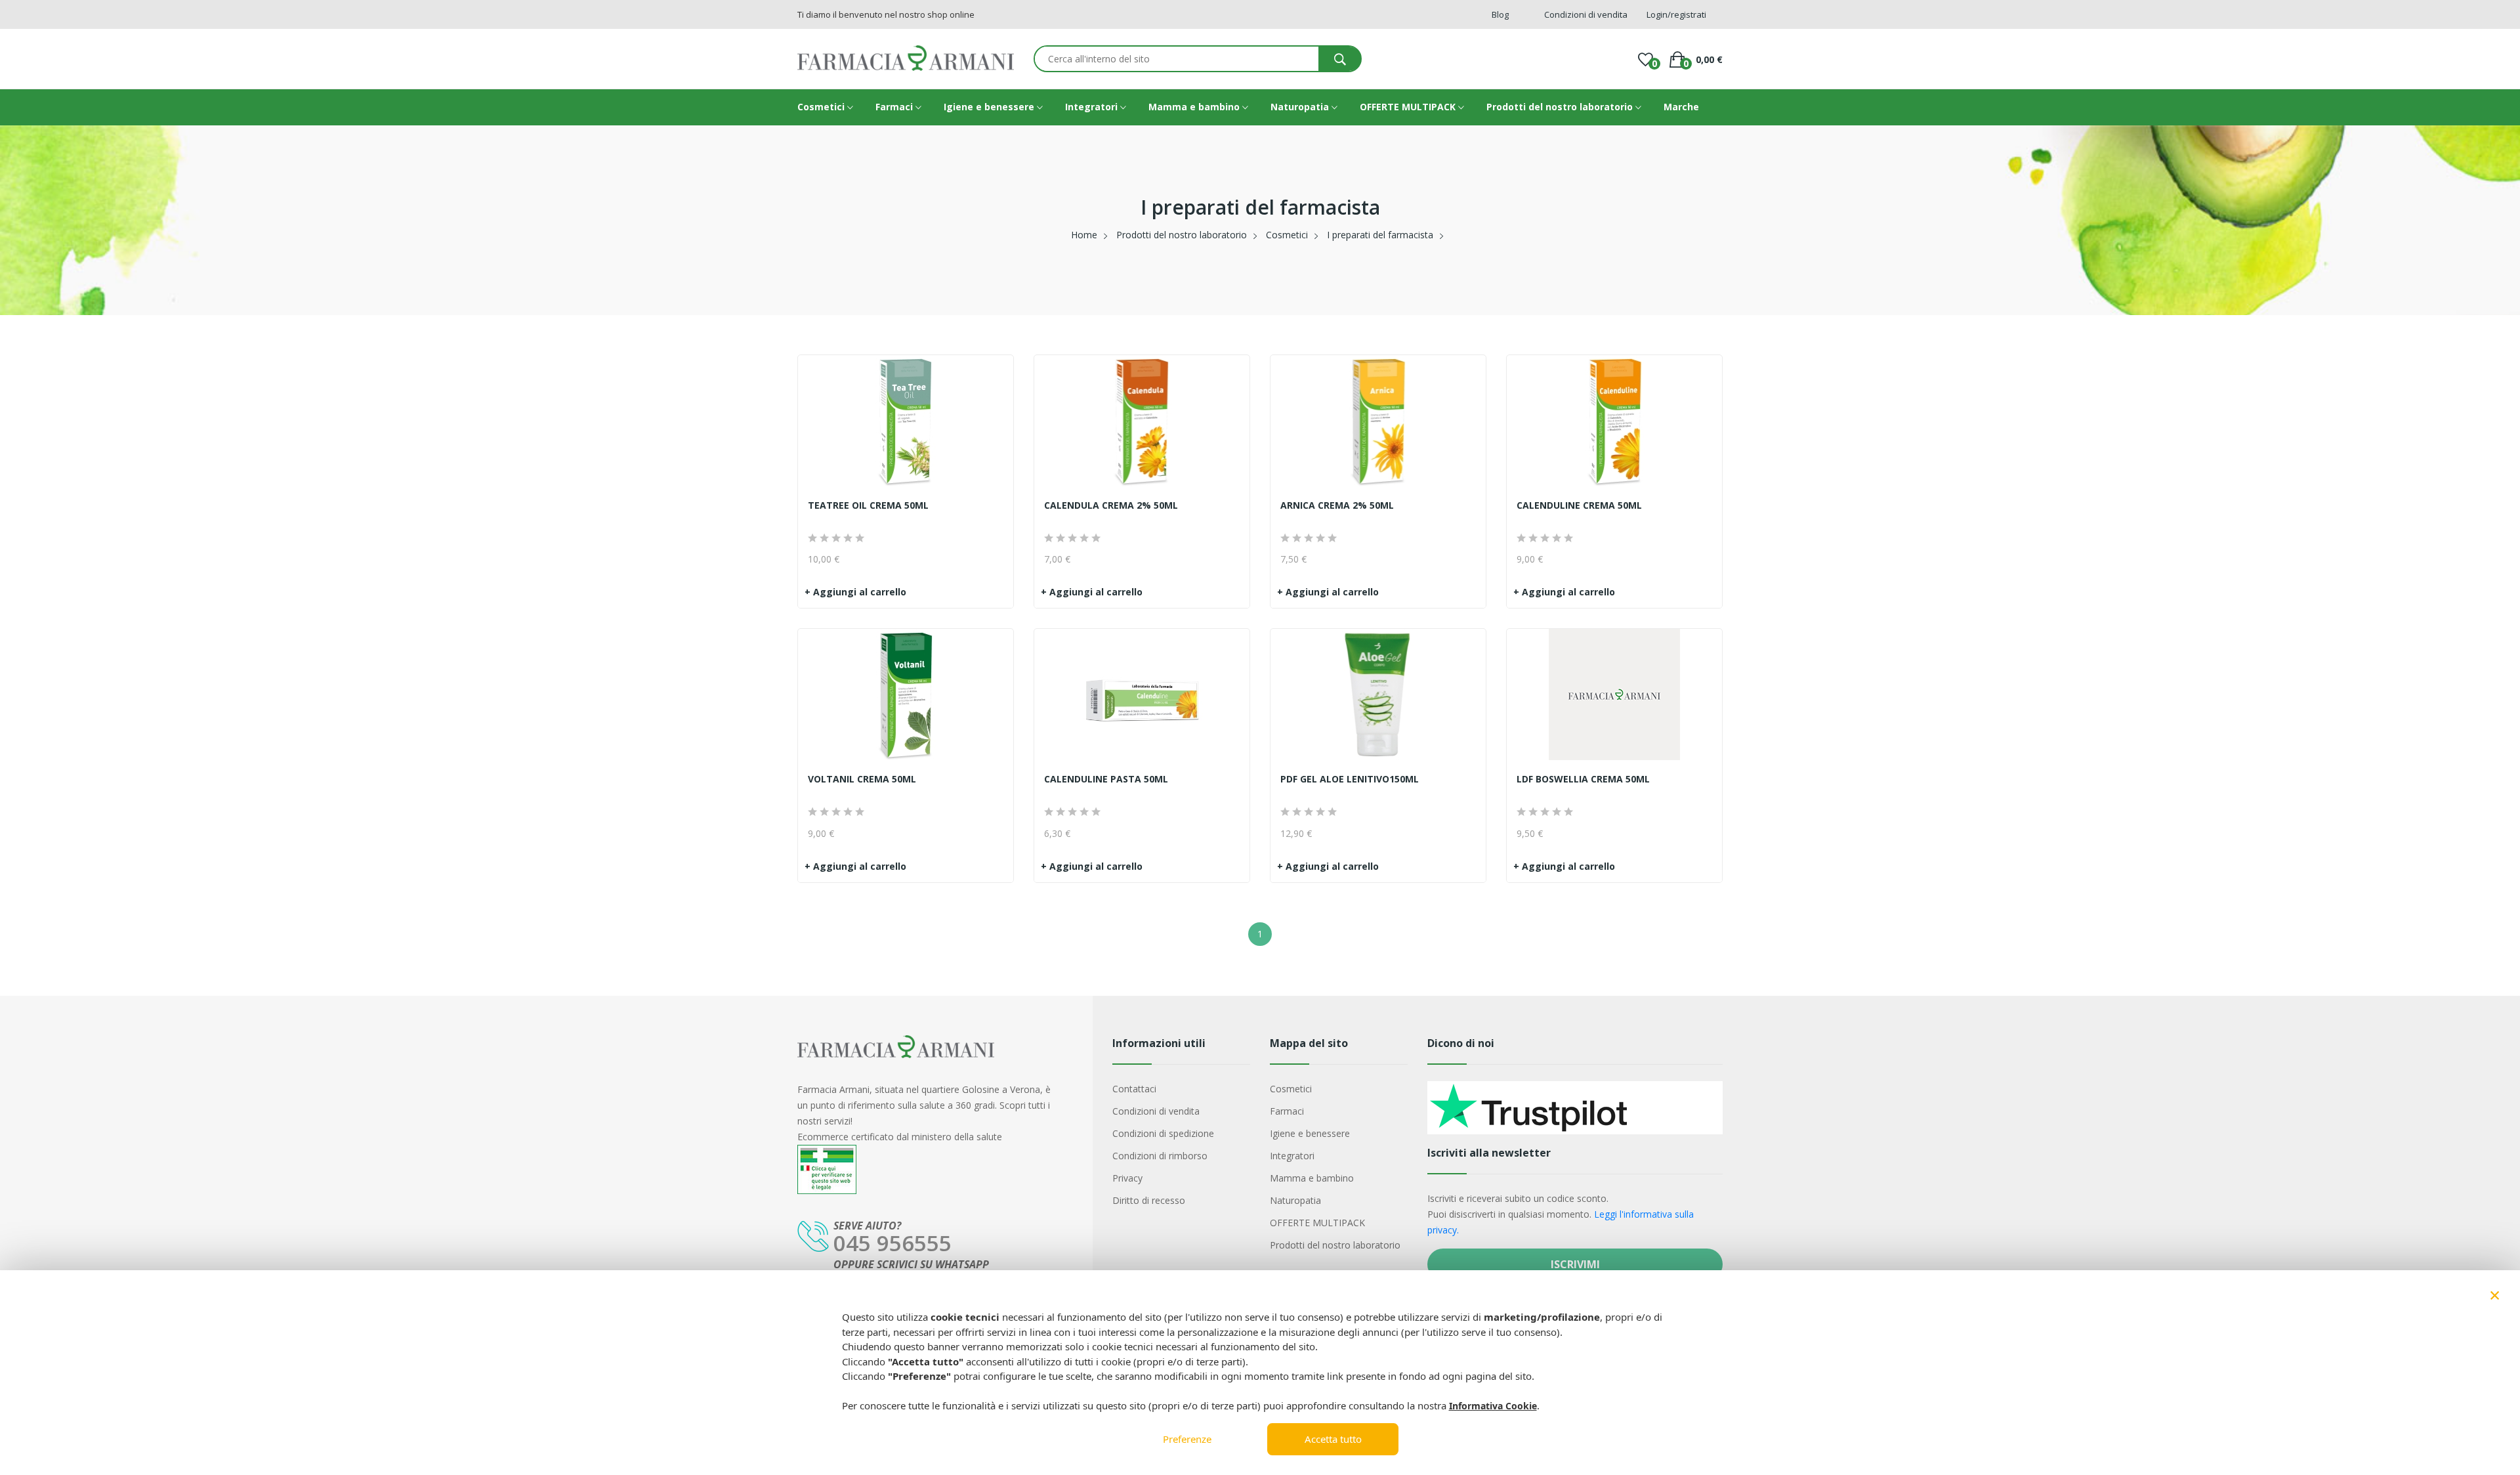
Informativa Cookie (1493, 1406)
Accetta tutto (1333, 1439)
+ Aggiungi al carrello (855, 592)
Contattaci (1134, 1089)
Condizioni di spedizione (1163, 1133)
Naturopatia (1301, 107)
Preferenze (1187, 1439)
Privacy (1127, 1178)
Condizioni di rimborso (1160, 1156)
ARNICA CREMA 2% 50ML (1337, 505)
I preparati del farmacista (1380, 235)
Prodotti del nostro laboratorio (1561, 107)
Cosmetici (822, 107)
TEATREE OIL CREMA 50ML (868, 505)
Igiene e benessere (990, 107)
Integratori (1093, 107)
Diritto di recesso (1149, 1200)
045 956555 (892, 1243)
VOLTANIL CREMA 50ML (862, 779)
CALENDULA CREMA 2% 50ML (1111, 505)
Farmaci (895, 107)
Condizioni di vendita (1156, 1111)
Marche (1681, 107)
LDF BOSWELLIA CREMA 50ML (1583, 779)
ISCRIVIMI (1575, 1264)
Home (1084, 235)
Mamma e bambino (1195, 107)
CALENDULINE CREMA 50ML (1579, 505)
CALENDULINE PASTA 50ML (1106, 779)
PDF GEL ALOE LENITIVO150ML (1350, 779)
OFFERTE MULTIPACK (1409, 107)
